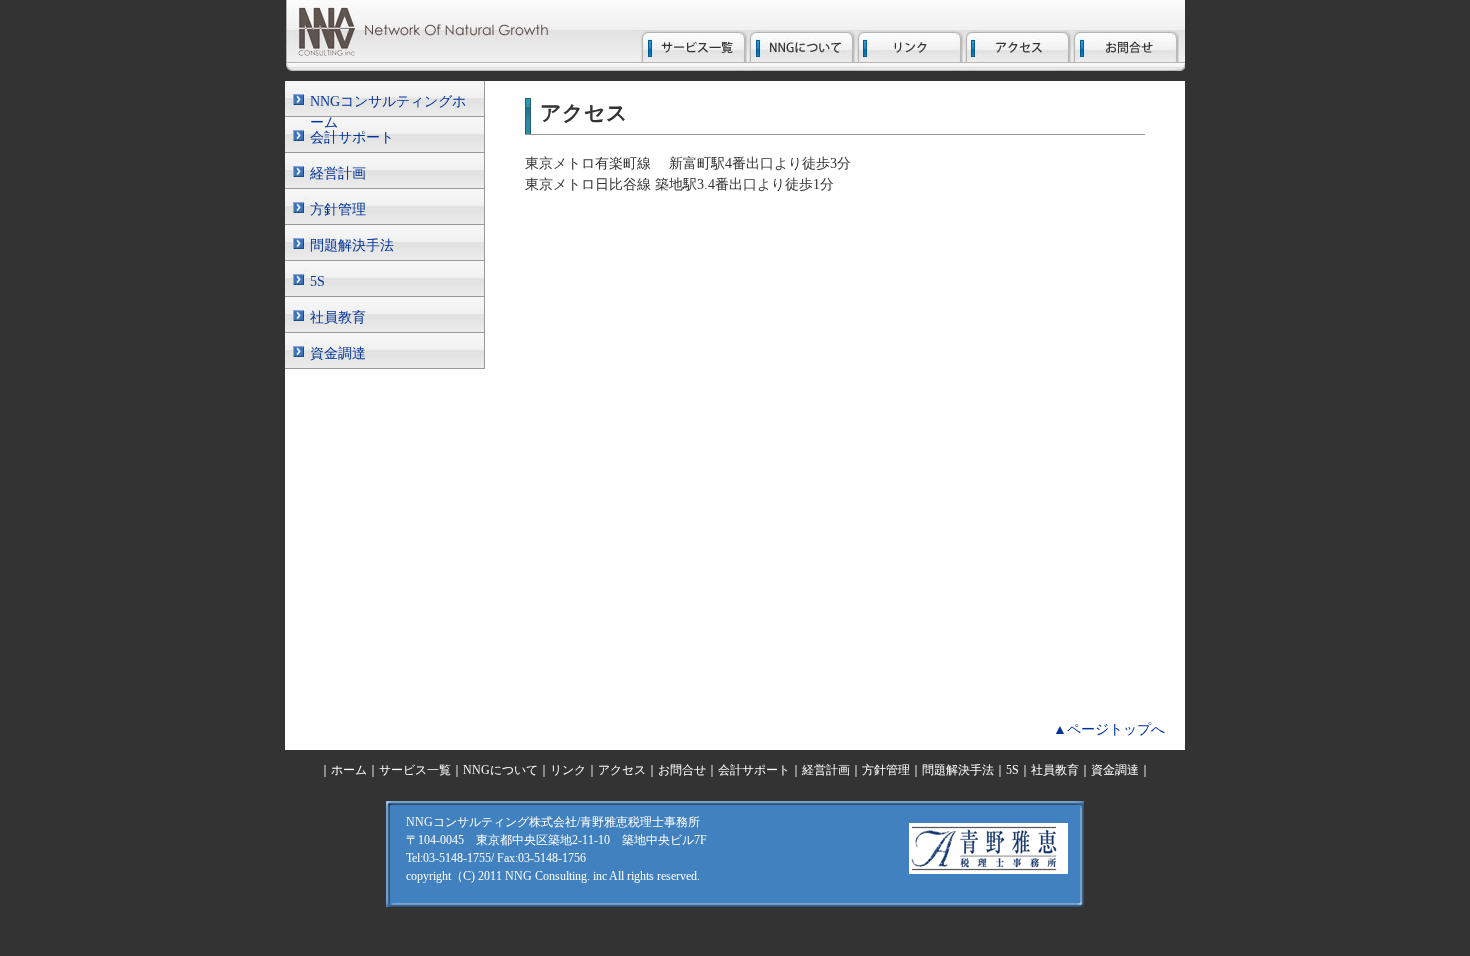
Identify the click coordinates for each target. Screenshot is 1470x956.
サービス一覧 (415, 770)
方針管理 (338, 209)
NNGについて (500, 770)
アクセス (622, 770)
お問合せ (682, 770)
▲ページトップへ (1109, 729)
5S (317, 281)
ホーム (349, 770)
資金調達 (338, 353)
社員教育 (338, 317)
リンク (568, 770)
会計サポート (352, 137)
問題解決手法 (352, 245)
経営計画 (338, 173)
